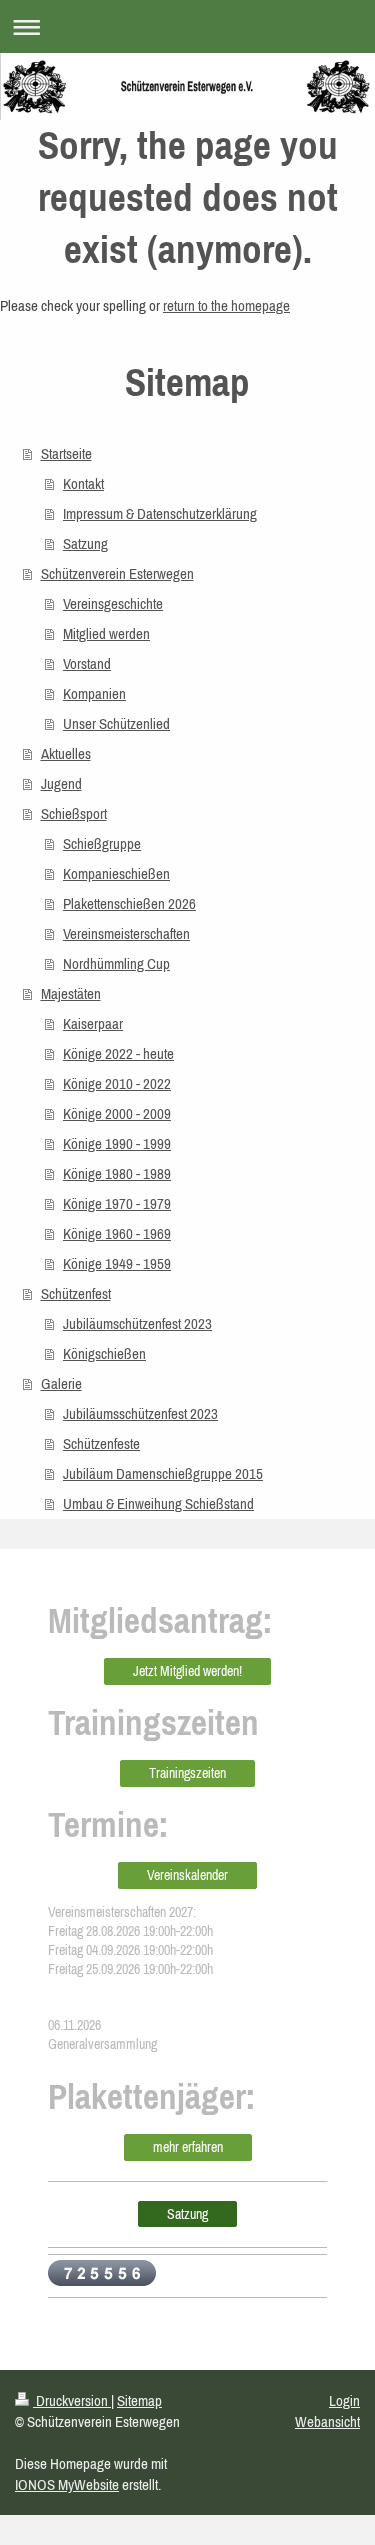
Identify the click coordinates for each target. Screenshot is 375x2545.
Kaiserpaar (93, 1023)
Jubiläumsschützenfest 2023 (140, 1413)
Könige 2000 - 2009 (117, 1113)
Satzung (85, 543)
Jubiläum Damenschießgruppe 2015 (163, 1473)
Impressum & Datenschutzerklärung (160, 513)
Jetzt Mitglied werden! (187, 1671)
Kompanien (94, 693)
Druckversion (72, 2400)
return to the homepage (226, 305)
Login (344, 2400)
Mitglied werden (106, 633)
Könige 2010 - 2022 (117, 1083)
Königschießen (104, 1353)
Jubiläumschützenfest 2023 (137, 1323)
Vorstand (87, 663)
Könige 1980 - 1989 (117, 1173)
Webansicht (327, 2421)
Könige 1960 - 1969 (117, 1233)
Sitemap (139, 2400)
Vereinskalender (187, 1875)
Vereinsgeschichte (113, 603)
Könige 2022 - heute (118, 1053)
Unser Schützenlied (116, 723)
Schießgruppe (102, 843)
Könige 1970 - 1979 (117, 1203)
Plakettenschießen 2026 (129, 903)
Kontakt (83, 483)
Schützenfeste (101, 1443)
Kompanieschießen (116, 873)
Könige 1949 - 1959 (117, 1263)
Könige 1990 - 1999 (117, 1143)
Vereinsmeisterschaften (126, 933)
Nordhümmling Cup (116, 963)
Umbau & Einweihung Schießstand (158, 1503)
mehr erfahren (188, 2147)
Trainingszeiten (187, 1773)
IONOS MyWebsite (67, 2484)
